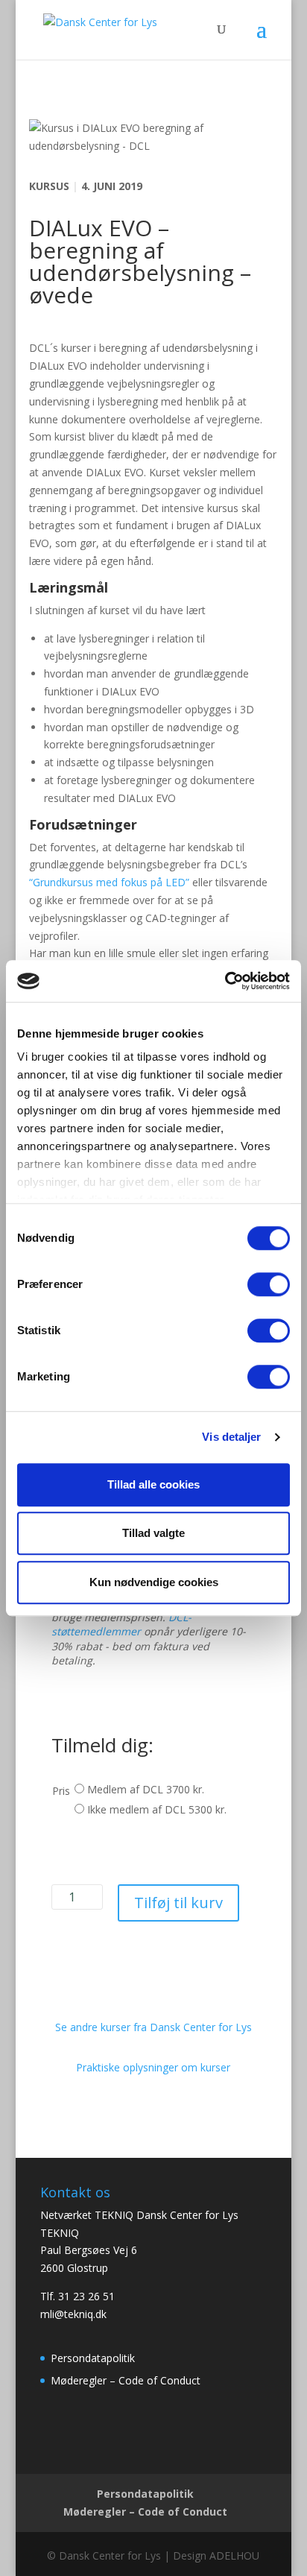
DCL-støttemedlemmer (121, 1625)
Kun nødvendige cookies (154, 1582)
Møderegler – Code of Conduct (126, 2380)
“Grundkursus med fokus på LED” (109, 882)
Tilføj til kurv (178, 1903)
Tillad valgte (153, 1533)
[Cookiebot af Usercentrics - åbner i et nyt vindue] (225, 981)
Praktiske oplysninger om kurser (153, 2067)
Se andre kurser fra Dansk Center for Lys (153, 2027)
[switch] (269, 1284)
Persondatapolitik (93, 2358)
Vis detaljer (231, 1437)
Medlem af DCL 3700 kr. (146, 1789)
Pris (61, 1791)
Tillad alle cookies (153, 1484)
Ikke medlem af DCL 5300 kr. (157, 1809)
